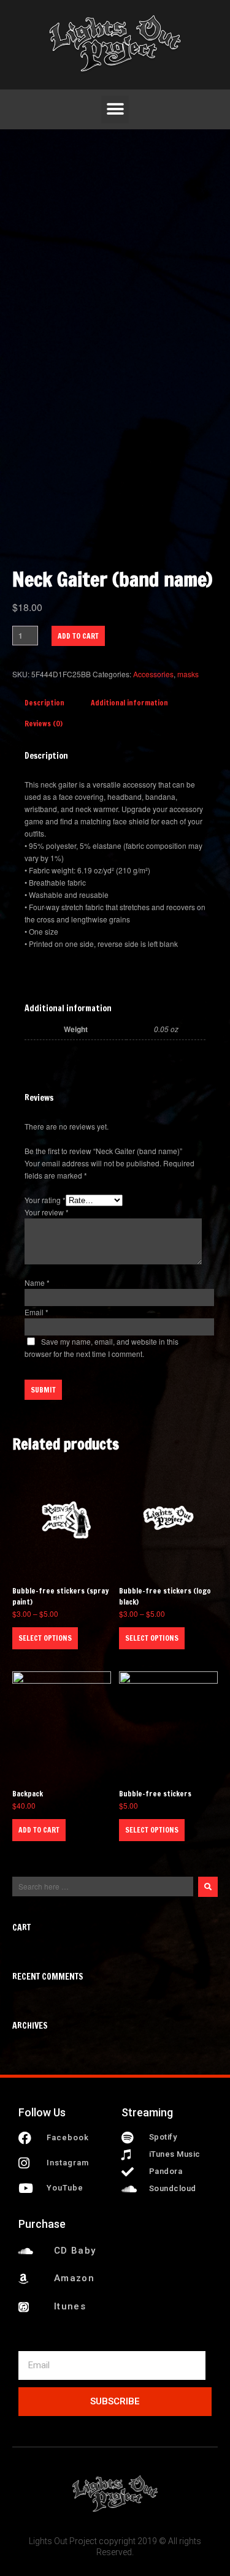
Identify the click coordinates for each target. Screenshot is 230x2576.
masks (188, 674)
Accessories (153, 674)
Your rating (45, 1200)
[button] (115, 109)
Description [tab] (44, 703)
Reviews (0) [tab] (44, 724)
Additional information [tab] (129, 703)
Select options (45, 1638)
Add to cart (78, 636)
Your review (47, 1212)
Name (37, 1282)
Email (36, 1312)
